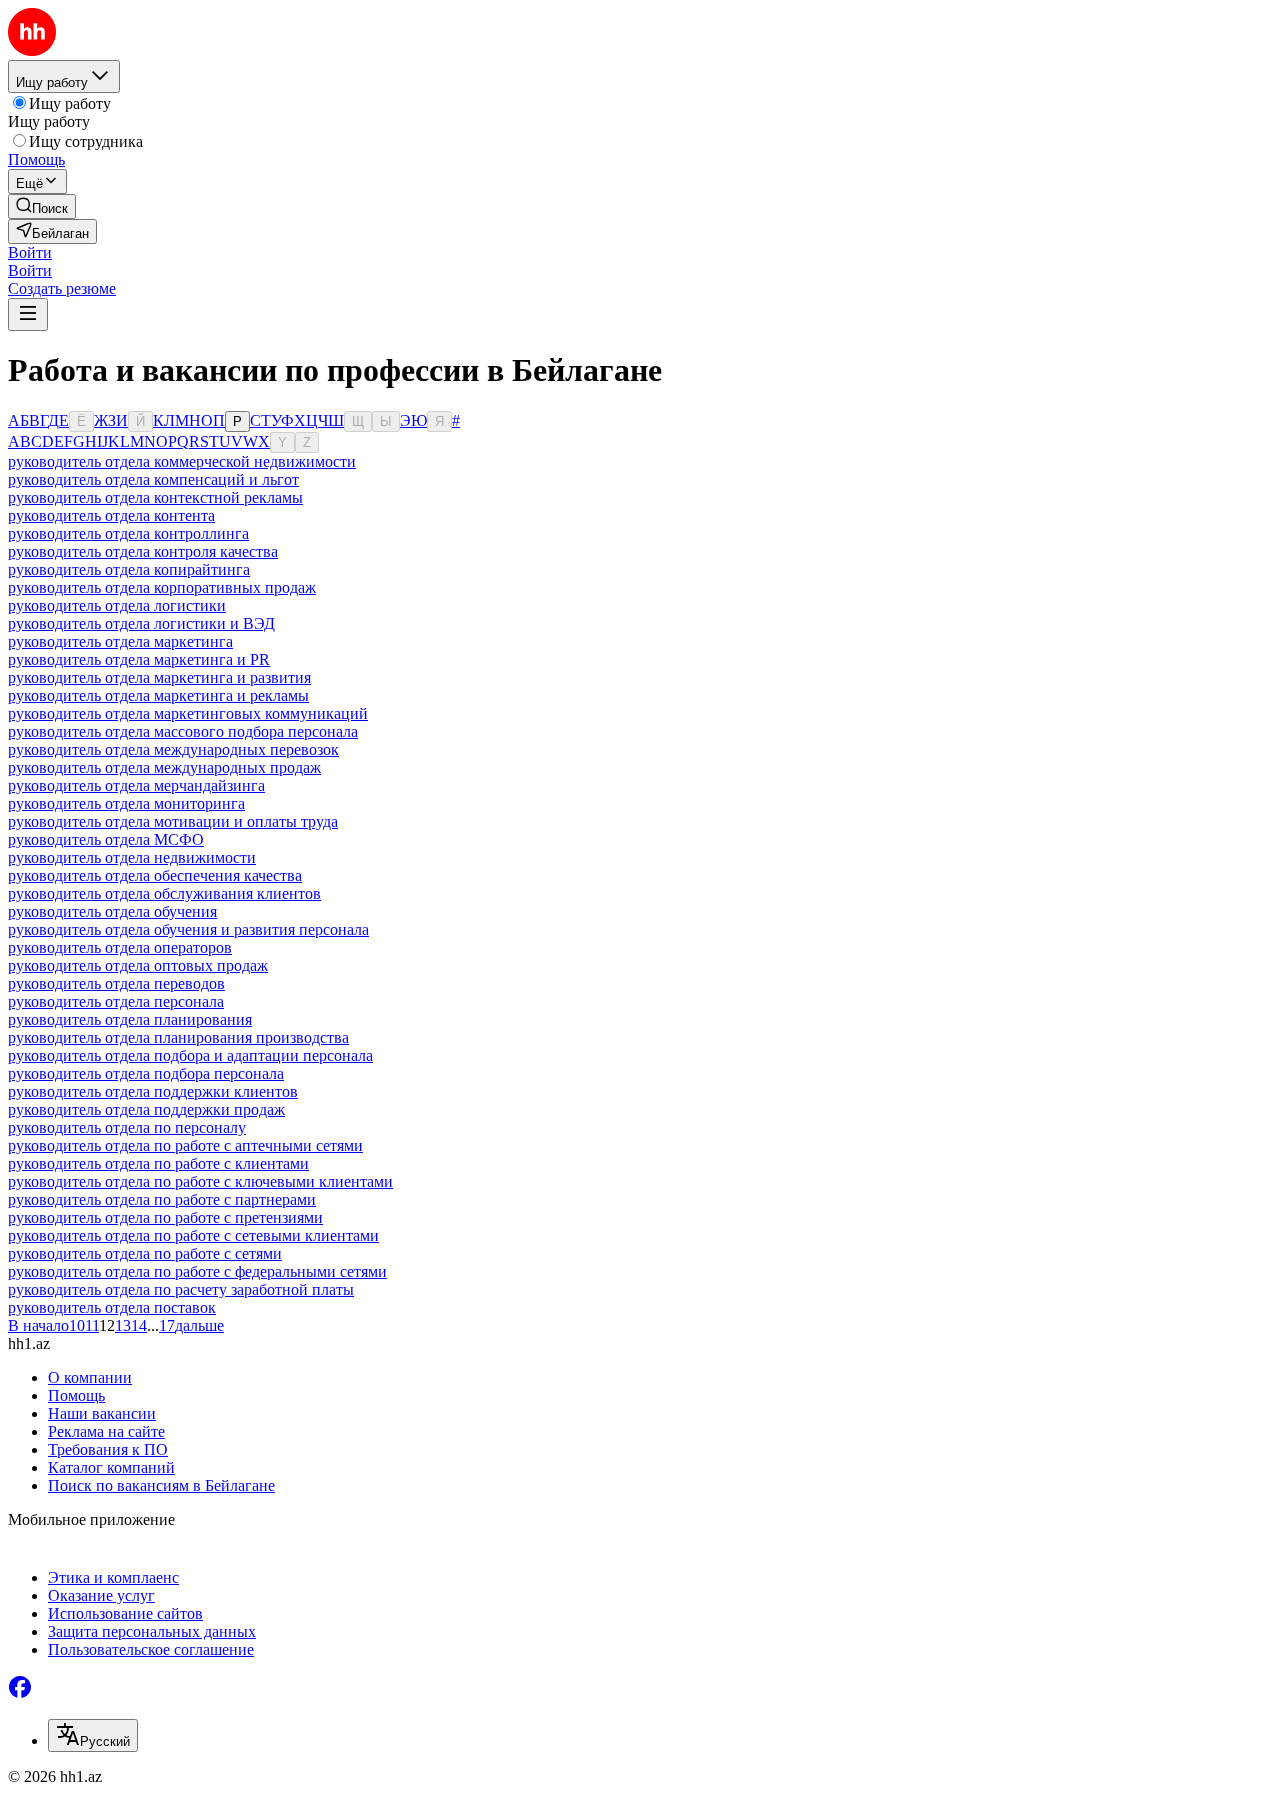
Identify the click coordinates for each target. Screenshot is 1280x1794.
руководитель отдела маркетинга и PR (139, 659)
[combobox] (93, 1735)
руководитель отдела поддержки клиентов (153, 1091)
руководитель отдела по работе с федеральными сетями (197, 1271)
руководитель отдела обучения (112, 911)
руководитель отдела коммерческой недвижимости (182, 461)
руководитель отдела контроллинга (128, 533)
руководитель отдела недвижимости (132, 857)
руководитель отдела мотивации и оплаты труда (173, 821)
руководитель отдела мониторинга (126, 803)
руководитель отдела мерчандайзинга (136, 785)
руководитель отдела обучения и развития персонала (188, 929)
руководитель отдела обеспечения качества (155, 875)
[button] (30, 252)
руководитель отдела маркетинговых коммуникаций (188, 713)
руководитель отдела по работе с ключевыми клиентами (200, 1181)
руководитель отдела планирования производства (178, 1037)
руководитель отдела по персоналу (127, 1127)
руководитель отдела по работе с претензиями (165, 1217)
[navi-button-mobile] (28, 314)
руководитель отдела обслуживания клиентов (164, 893)
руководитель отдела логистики (117, 605)
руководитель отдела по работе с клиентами (158, 1163)
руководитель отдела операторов (120, 947)
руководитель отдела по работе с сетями (145, 1253)
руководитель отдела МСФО (106, 839)
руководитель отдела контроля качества (143, 551)
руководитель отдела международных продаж (164, 767)
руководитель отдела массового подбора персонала (183, 731)
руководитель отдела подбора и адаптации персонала (190, 1055)
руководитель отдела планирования (130, 1019)
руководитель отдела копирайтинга (129, 569)
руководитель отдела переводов (116, 983)
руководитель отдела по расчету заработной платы (181, 1289)
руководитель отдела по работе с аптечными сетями (185, 1145)
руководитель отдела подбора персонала (146, 1073)
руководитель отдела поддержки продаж (146, 1109)
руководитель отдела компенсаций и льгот (153, 479)
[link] (42, 206)
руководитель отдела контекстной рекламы (155, 497)
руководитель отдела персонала (116, 1001)
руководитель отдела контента (111, 515)
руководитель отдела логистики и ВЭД (141, 623)
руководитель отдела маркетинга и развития (159, 677)
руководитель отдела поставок (112, 1307)
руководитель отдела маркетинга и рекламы (158, 695)
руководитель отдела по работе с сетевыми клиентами (193, 1235)
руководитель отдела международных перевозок (173, 749)
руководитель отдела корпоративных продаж (162, 587)
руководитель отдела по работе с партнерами (162, 1199)
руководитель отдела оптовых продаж (138, 965)
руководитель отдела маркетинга (120, 641)
